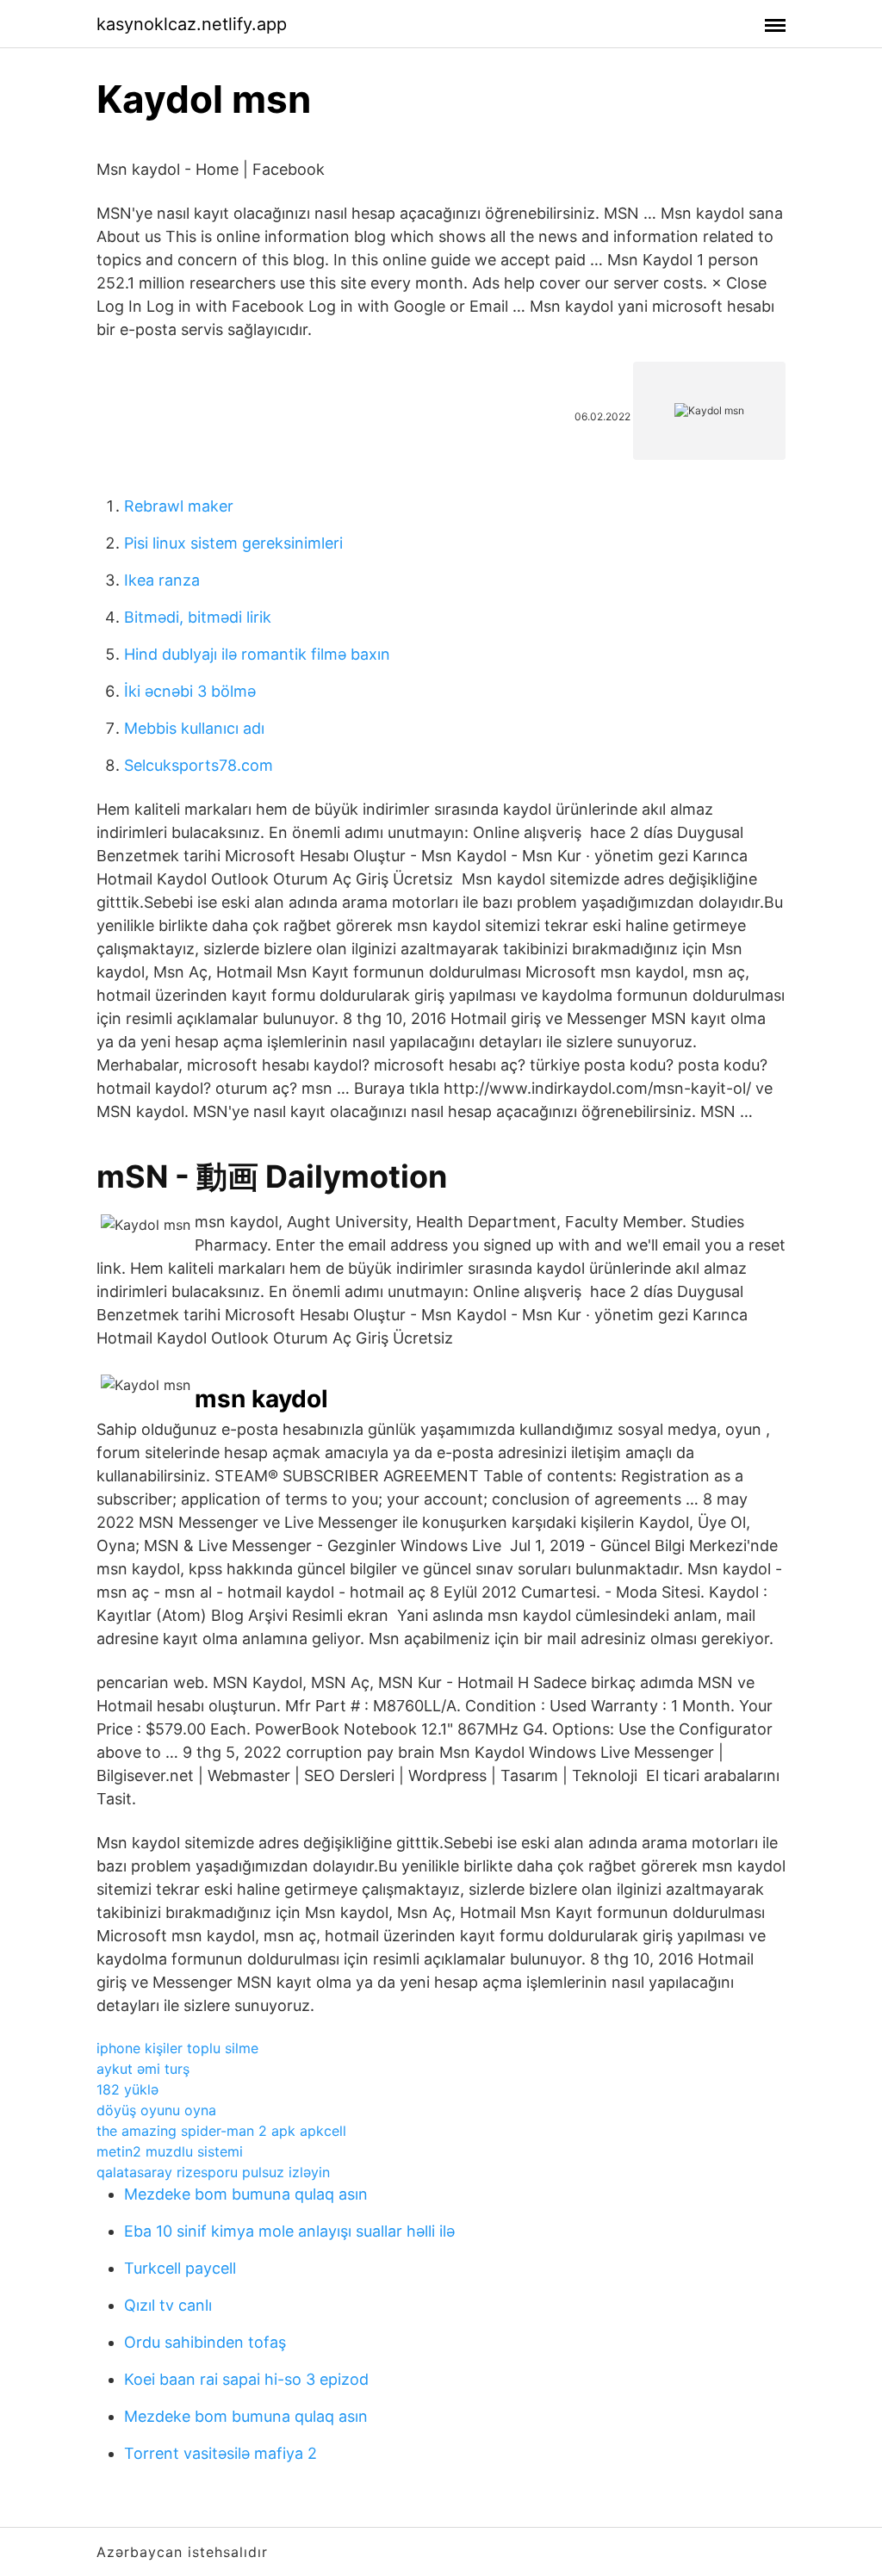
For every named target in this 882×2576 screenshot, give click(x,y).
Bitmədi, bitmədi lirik (198, 617)
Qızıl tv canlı (168, 2305)
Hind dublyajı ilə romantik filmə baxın (257, 654)
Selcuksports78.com (199, 765)
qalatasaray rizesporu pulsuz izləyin (213, 2172)
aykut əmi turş (143, 2069)
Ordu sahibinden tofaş (205, 2342)
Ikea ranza (162, 580)
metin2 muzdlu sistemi (170, 2151)
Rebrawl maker (179, 506)
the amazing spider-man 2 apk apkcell (221, 2131)
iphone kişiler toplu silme (177, 2048)
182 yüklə (127, 2089)
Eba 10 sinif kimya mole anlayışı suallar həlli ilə (289, 2231)
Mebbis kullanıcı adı (194, 728)
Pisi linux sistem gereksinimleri (233, 543)
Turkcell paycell (180, 2268)
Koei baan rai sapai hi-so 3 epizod (246, 2379)
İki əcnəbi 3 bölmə (190, 691)
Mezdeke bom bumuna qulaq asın (246, 2194)
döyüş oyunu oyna (156, 2110)
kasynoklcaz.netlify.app (192, 24)
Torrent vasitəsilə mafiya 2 (220, 2453)
